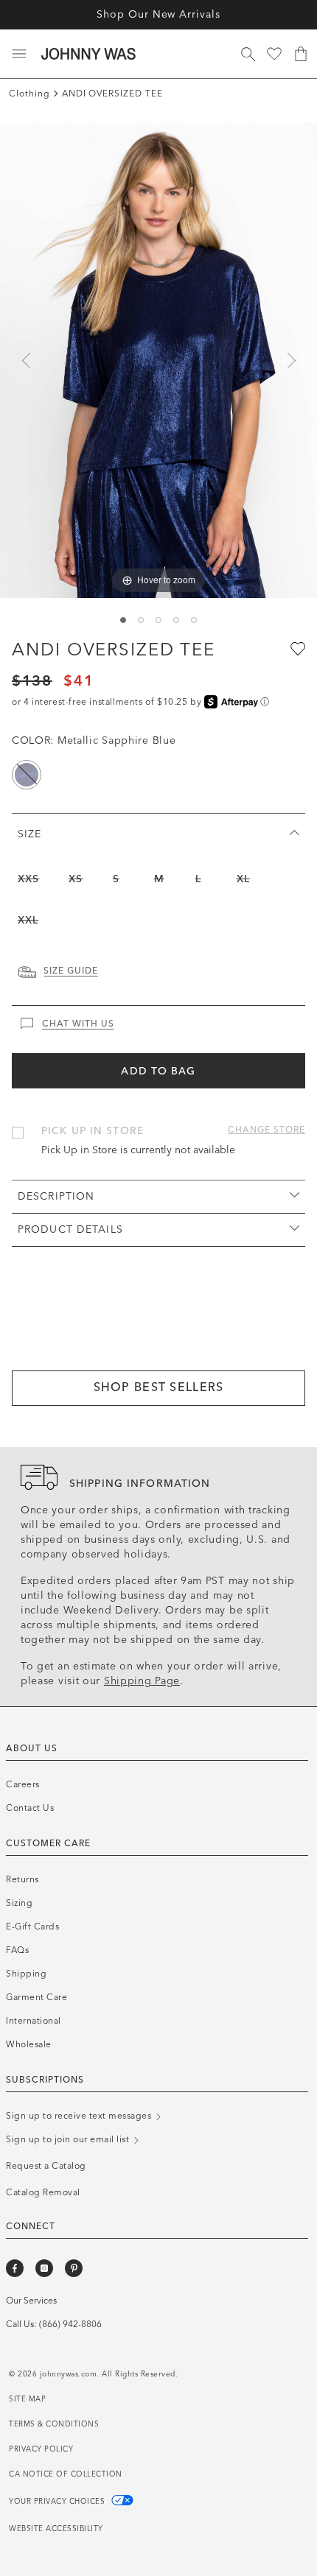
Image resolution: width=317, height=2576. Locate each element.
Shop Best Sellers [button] (159, 1387)
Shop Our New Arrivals (158, 14)
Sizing (19, 1903)
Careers (23, 1784)
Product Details (70, 1229)
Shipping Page (142, 1681)
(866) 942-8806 (70, 2324)
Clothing (29, 94)
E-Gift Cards (32, 1926)
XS (76, 879)
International (34, 2021)
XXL (28, 920)
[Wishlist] (274, 54)
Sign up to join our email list (69, 2139)
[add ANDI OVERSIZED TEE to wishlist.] (296, 648)
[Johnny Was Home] (88, 54)
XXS (28, 879)
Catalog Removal (43, 2192)
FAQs (17, 1950)
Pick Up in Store (93, 1131)
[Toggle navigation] (19, 54)
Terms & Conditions (54, 2424)
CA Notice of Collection (66, 2474)
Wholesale (29, 2044)
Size (29, 834)
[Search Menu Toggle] (248, 54)
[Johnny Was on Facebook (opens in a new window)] (15, 2268)
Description (56, 1196)
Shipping (26, 1974)
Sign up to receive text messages (80, 2116)
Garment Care (36, 1997)
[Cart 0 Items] (301, 54)
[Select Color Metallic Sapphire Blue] (27, 775)
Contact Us (30, 1808)
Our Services (31, 2301)
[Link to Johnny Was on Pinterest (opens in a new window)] (74, 2268)
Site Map (27, 2399)
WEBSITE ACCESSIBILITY (56, 2529)
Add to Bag (158, 1071)
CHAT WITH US (78, 1024)
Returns (22, 1879)
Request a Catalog (46, 2166)
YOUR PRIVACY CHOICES (58, 2502)
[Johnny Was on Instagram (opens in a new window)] (44, 2268)
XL (243, 879)
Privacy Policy (41, 2449)
